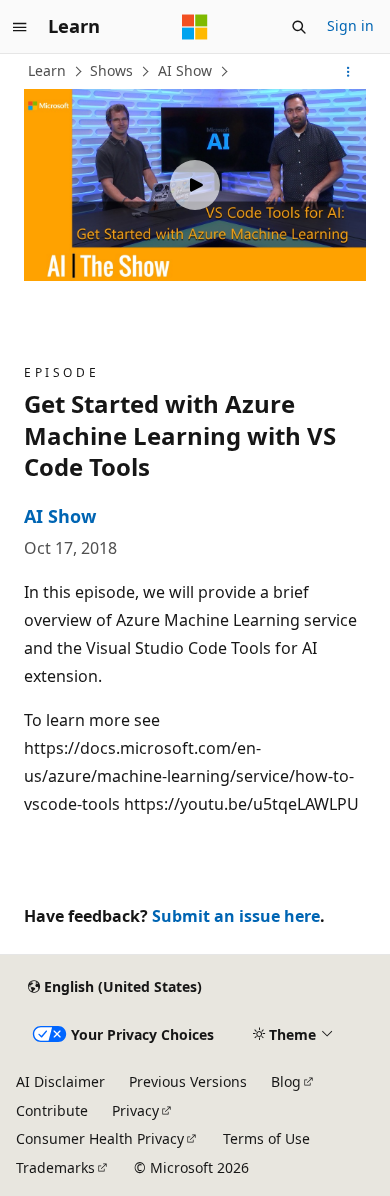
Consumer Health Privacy (100, 1138)
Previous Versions (188, 1081)
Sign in (350, 25)
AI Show (185, 70)
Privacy (135, 1110)
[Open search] (299, 27)
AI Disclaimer (60, 1081)
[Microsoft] (195, 27)
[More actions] (348, 72)
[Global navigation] (20, 27)
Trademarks (55, 1167)
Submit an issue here (236, 916)
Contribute (52, 1110)
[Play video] (195, 185)
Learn (47, 70)
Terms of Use (266, 1138)
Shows (111, 70)
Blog (286, 1081)
